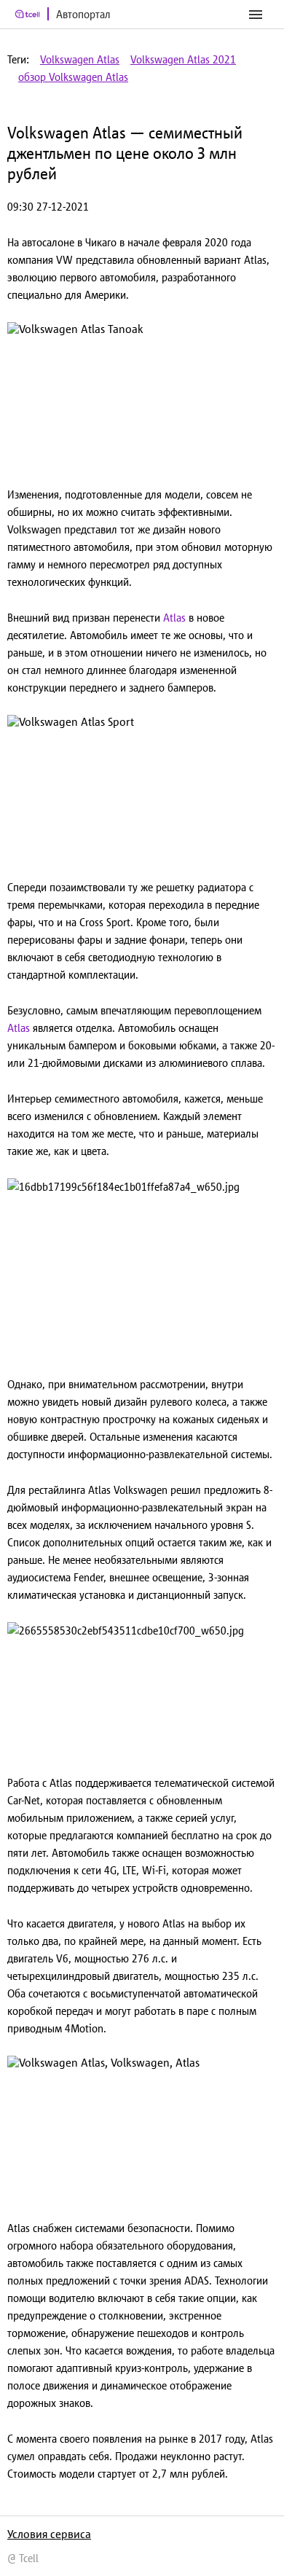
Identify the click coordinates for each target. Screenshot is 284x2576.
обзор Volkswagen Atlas (73, 77)
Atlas (174, 618)
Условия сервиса (49, 2534)
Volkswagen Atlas (80, 59)
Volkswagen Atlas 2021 (183, 59)
